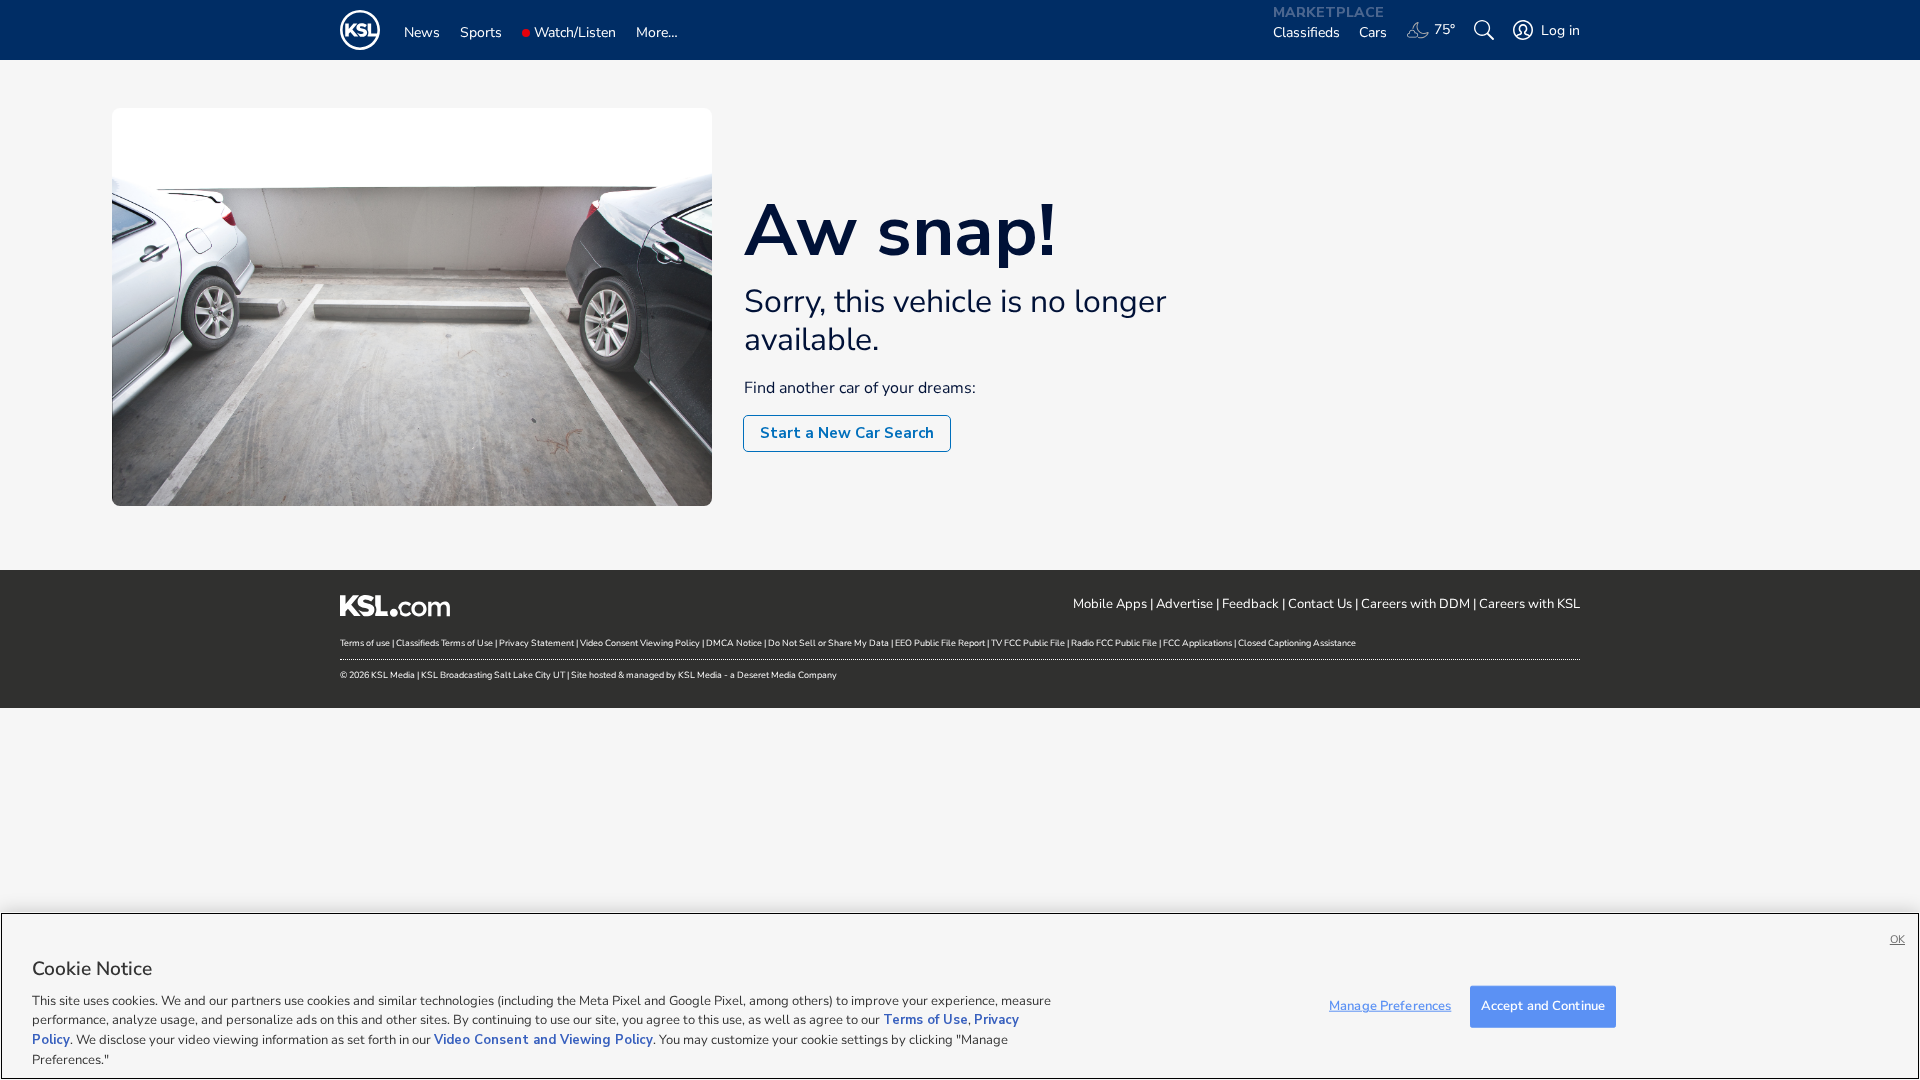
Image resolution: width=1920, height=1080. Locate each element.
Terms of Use (925, 1020)
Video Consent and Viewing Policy (543, 1040)
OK (1897, 939)
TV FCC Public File (1028, 643)
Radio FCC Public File (1114, 643)
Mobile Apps (1110, 604)
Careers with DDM (1415, 604)
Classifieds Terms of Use (444, 643)
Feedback (1250, 604)
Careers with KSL (1529, 604)
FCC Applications (1197, 643)
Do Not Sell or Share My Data (828, 643)
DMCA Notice (734, 643)
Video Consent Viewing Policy (640, 643)
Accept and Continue (1543, 1006)
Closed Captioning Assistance (1297, 643)
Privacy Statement (536, 643)
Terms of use (365, 643)
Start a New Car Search (847, 433)
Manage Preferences (1390, 1006)
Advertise (1184, 604)
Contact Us (1320, 604)
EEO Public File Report (940, 643)
